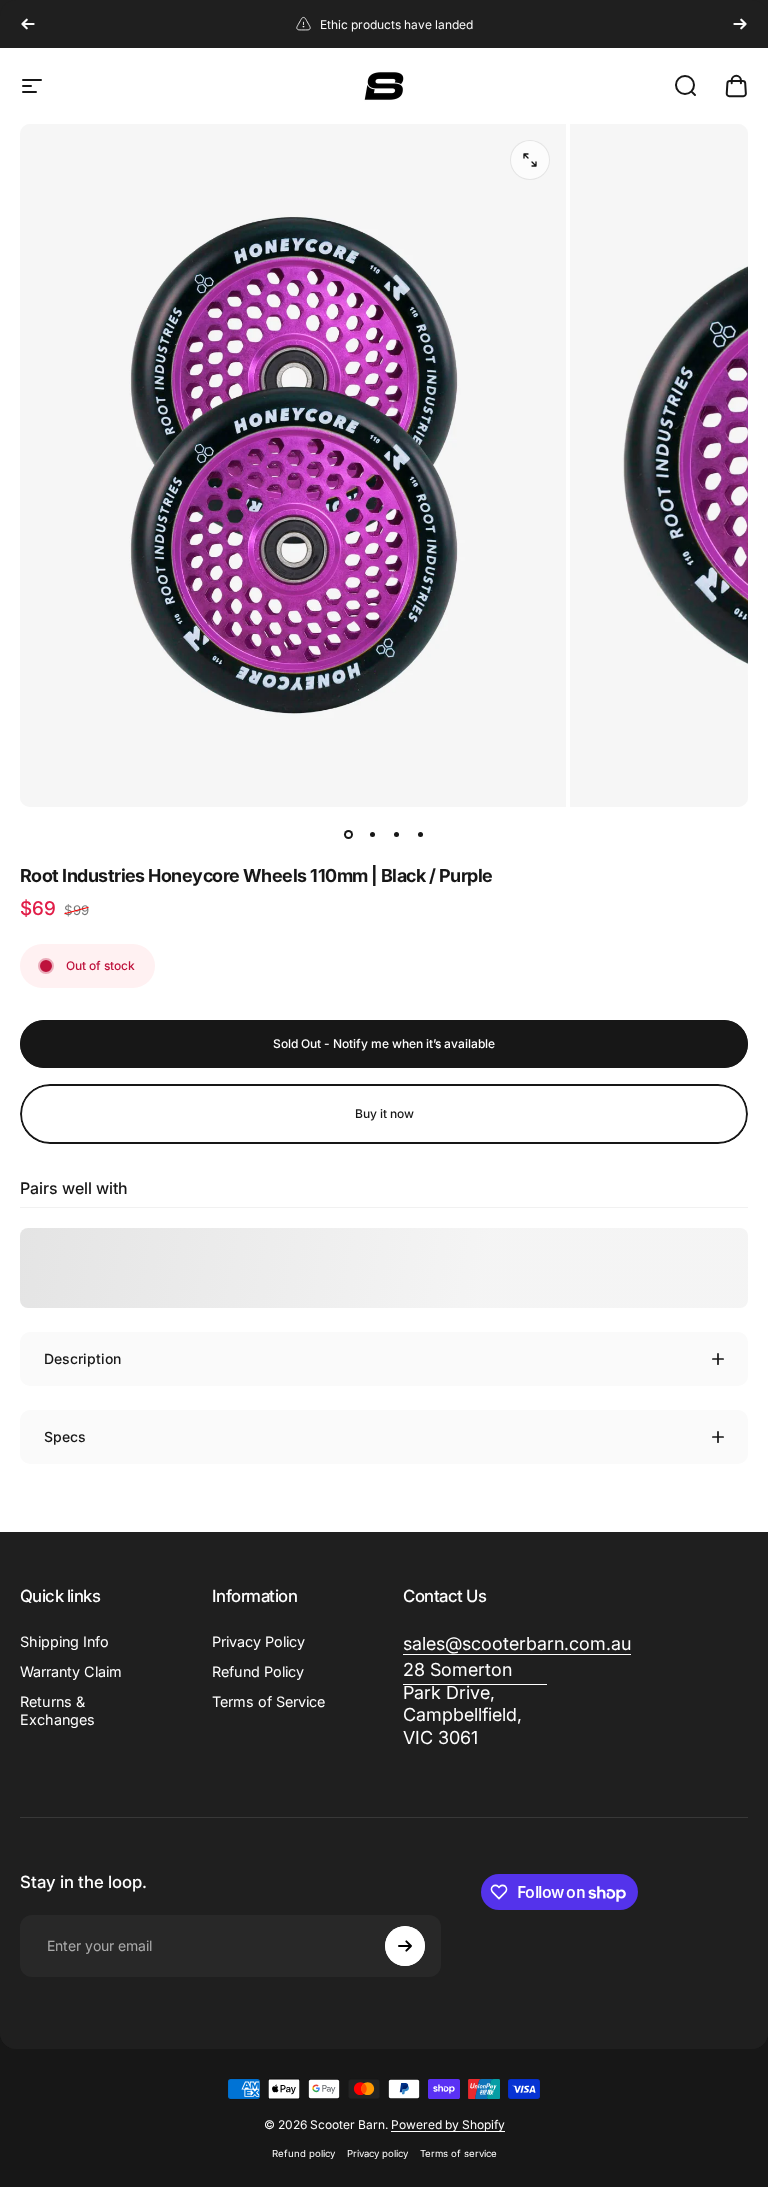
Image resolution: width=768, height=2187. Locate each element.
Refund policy (303, 2153)
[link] (475, 1704)
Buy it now (384, 1113)
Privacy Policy (258, 1641)
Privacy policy (377, 2153)
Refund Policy (258, 1671)
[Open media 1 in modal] (530, 160)
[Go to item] (348, 835)
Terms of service (458, 2153)
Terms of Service (268, 1701)
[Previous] (28, 24)
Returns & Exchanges (57, 1710)
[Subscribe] (405, 1946)
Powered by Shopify (448, 2124)
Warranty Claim (71, 1671)
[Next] (740, 24)
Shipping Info (64, 1641)
